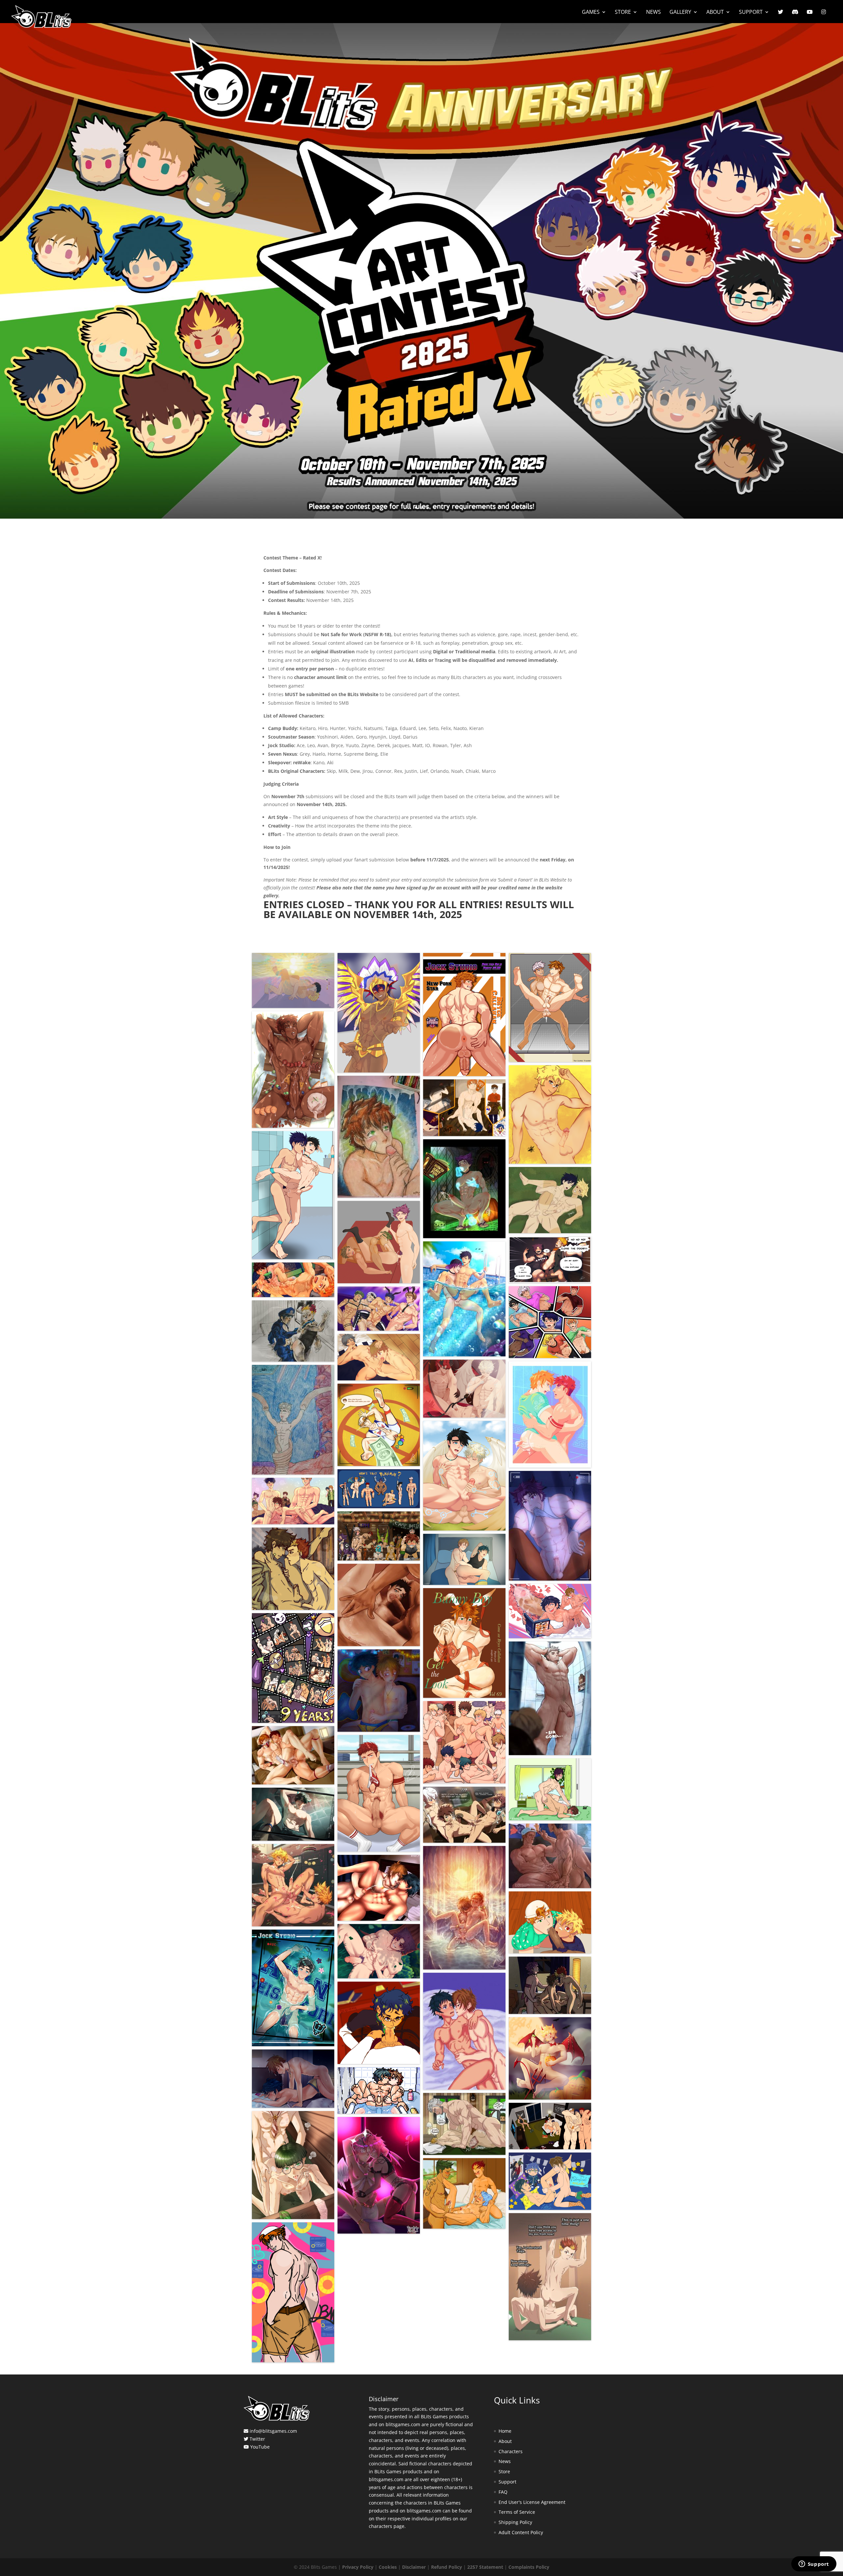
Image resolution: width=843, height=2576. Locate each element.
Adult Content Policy (521, 2532)
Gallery (680, 13)
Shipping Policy (515, 2522)
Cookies (388, 2567)
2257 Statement (485, 2567)
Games (591, 13)
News (653, 13)
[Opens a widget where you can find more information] (814, 2564)
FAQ (503, 2492)
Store (623, 13)
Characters (511, 2451)
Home (505, 2431)
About (715, 13)
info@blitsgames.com (273, 2431)
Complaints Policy (529, 2567)
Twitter (257, 2439)
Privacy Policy (358, 2567)
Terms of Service (517, 2512)
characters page (387, 2526)
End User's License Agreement (532, 2502)
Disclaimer (414, 2567)
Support (751, 13)
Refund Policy (447, 2567)
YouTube (260, 2447)
